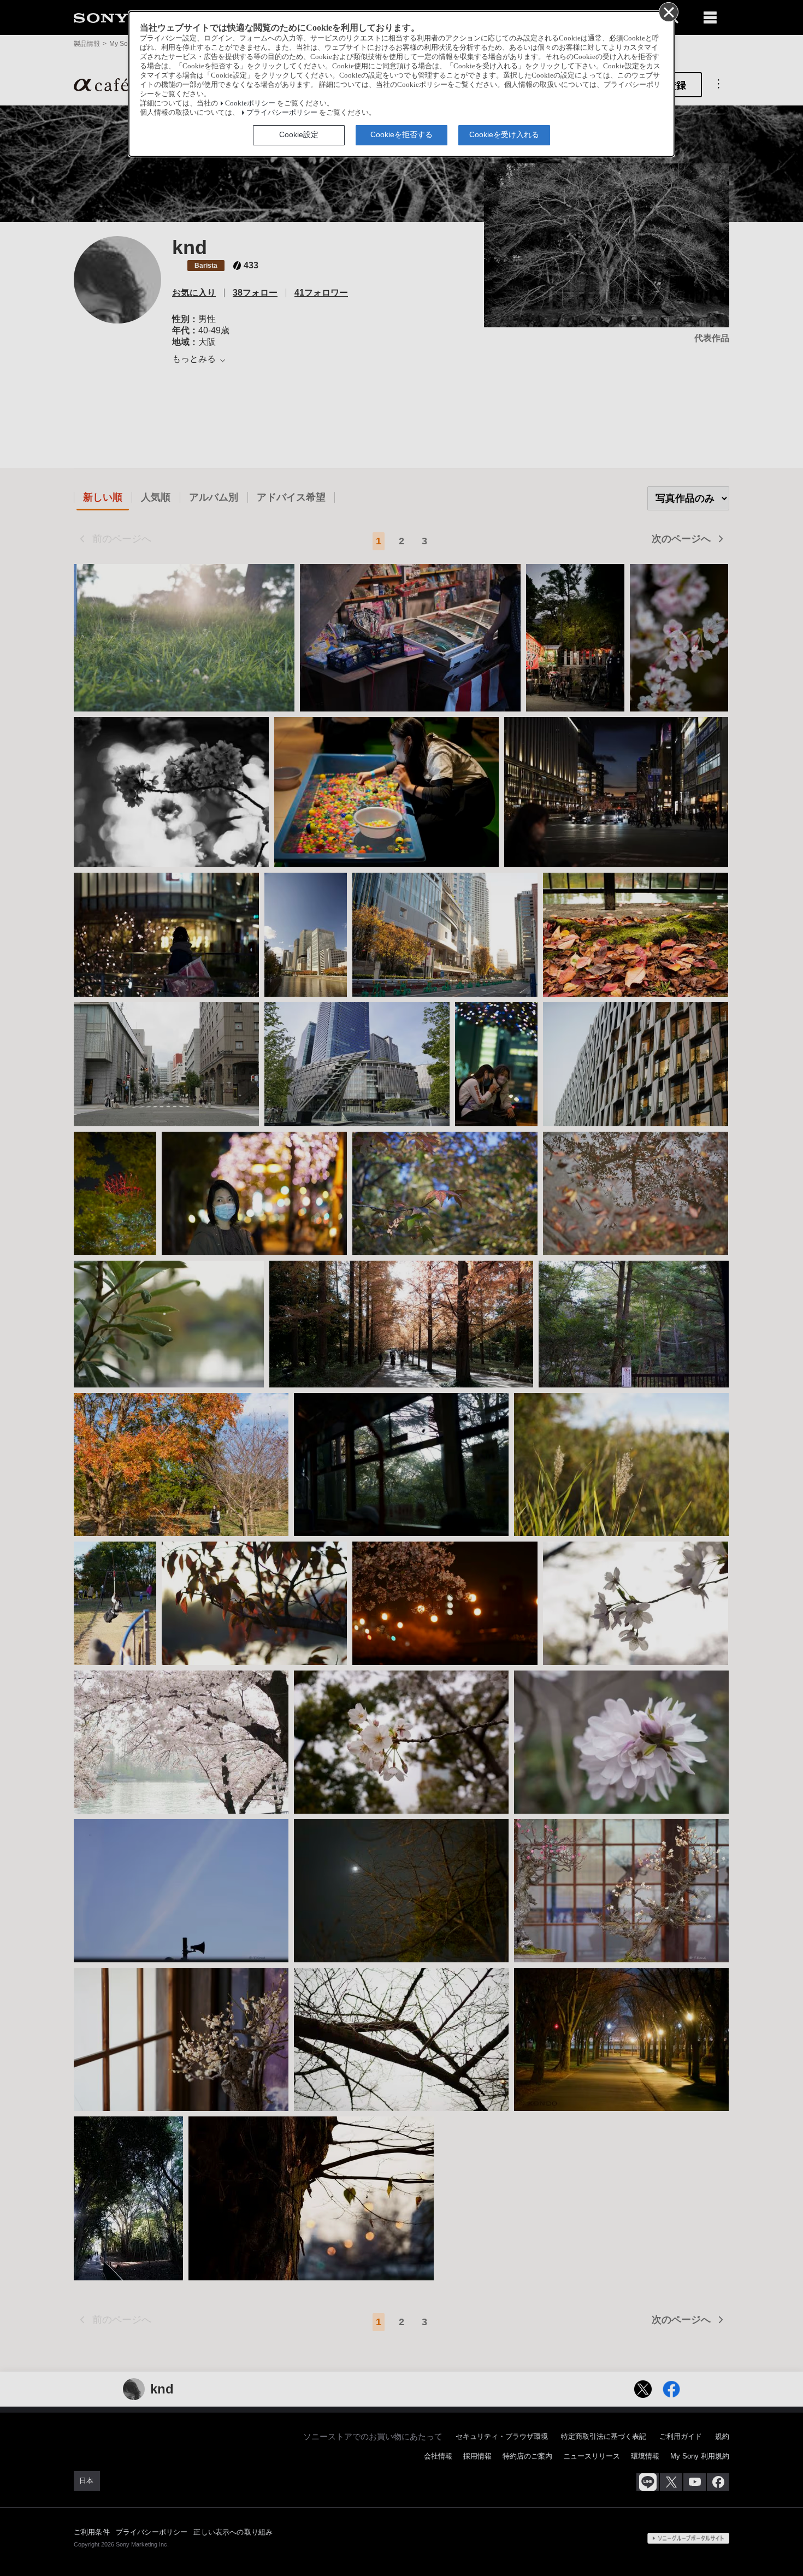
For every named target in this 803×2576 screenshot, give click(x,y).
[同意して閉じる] (668, 11)
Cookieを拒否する (401, 134)
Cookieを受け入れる (504, 134)
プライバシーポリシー (282, 113)
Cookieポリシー (250, 103)
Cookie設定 (299, 134)
